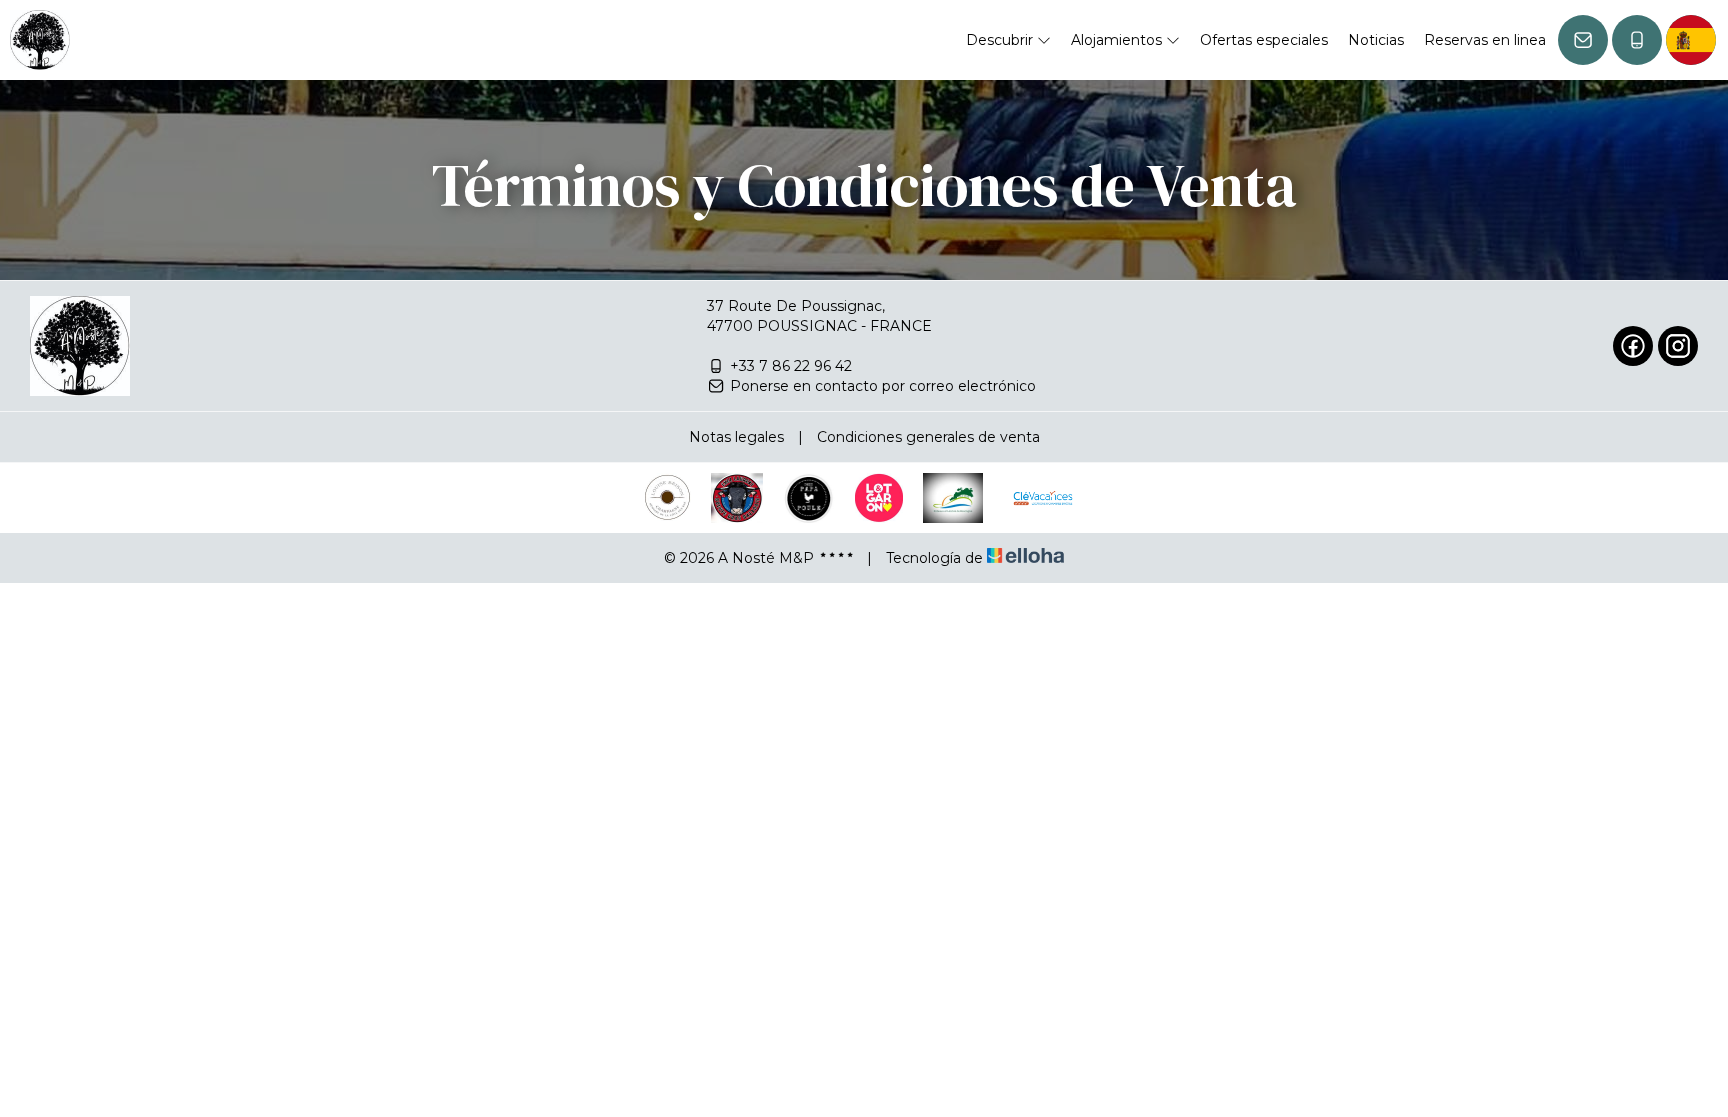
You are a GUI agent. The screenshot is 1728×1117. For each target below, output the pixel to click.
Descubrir (1001, 40)
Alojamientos (1118, 40)
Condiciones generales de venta (928, 437)
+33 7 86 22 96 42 (791, 366)
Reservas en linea (1485, 40)
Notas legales (736, 437)
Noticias (1376, 40)
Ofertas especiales (1264, 40)
